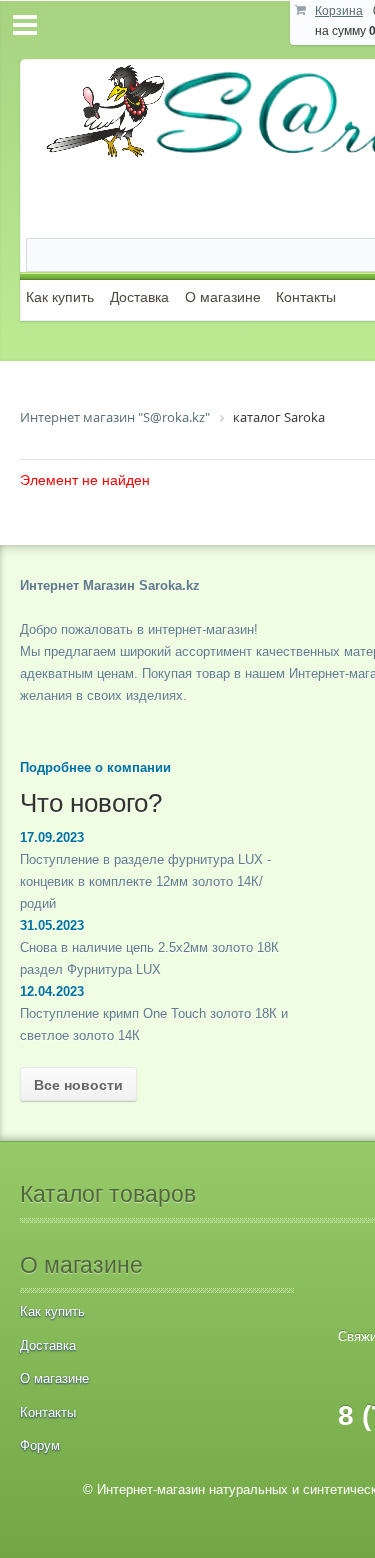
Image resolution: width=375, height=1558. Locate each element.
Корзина (339, 11)
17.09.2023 (52, 837)
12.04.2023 (52, 991)
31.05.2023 (52, 925)
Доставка (139, 297)
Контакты (306, 297)
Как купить (60, 297)
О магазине (223, 297)
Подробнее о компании (95, 767)
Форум (40, 1445)
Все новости (78, 1085)
